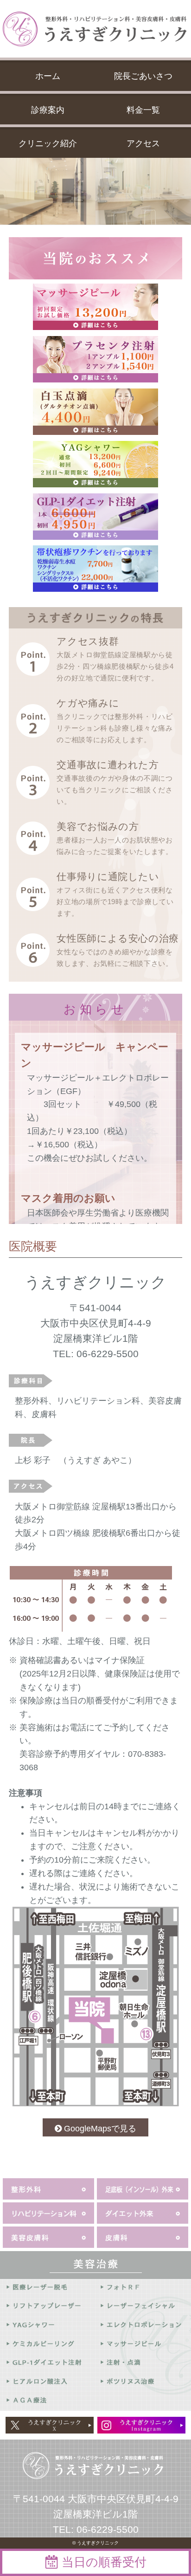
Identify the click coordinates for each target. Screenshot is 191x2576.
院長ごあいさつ (143, 76)
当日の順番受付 (104, 2562)
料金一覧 (143, 110)
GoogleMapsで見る (100, 2129)
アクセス (143, 143)
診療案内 (48, 110)
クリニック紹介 (48, 143)
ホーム (48, 76)
